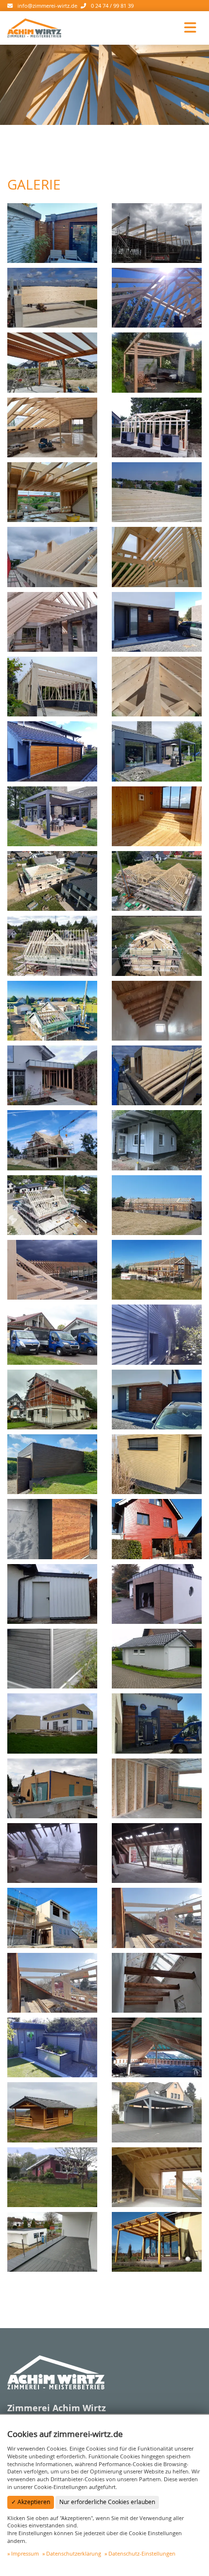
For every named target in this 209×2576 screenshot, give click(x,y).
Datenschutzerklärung (74, 2553)
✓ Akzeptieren (31, 2502)
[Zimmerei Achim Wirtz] (34, 27)
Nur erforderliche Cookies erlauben (107, 2502)
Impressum (25, 2553)
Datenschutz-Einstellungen (142, 2553)
